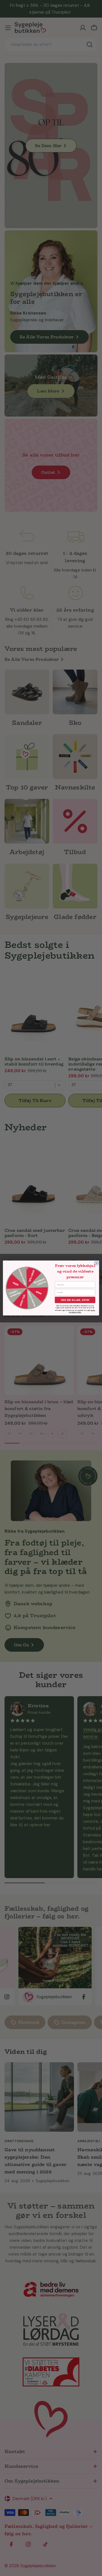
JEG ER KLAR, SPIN (75, 1300)
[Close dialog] (97, 1263)
